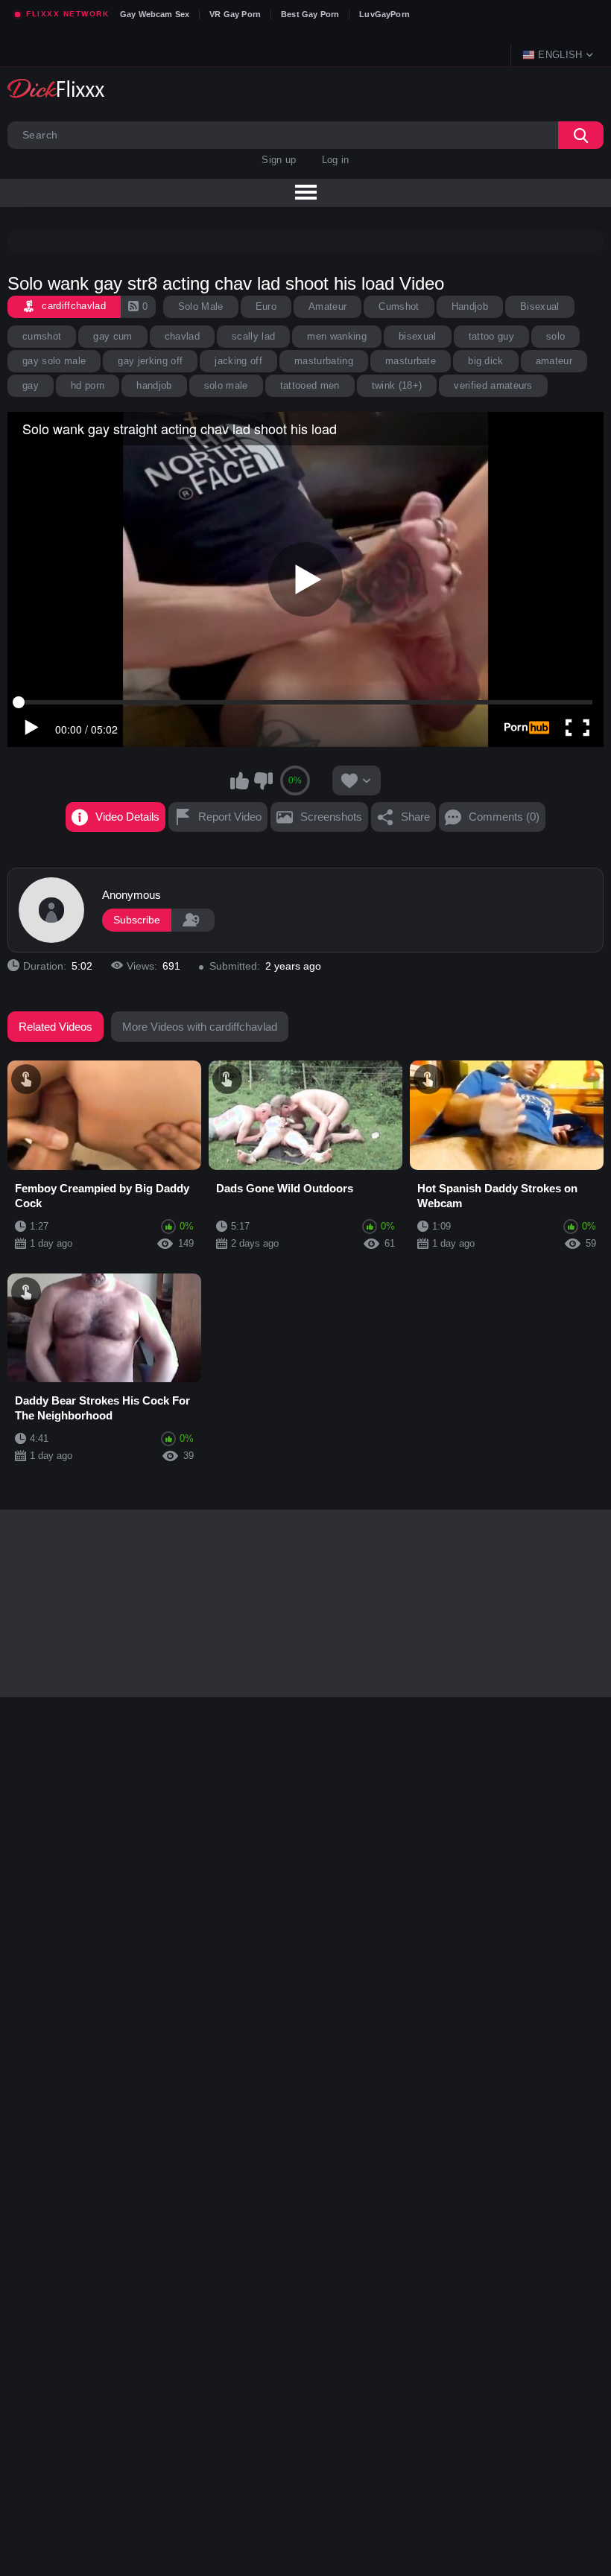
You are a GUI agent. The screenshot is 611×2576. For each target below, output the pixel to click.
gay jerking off (150, 361)
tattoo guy (491, 336)
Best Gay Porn (310, 14)
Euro (266, 306)
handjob (154, 385)
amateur (554, 361)
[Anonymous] (51, 910)
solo (555, 336)
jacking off (238, 361)
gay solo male (54, 361)
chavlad (182, 336)
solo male (226, 385)
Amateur (327, 306)
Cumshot (399, 306)
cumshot (42, 336)
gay (31, 385)
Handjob (470, 306)
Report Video (230, 817)
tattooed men (310, 385)
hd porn (88, 385)
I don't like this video (263, 780)
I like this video (240, 780)
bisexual (418, 336)
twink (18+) (397, 385)
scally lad (253, 336)
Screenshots (331, 817)
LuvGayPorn (384, 14)
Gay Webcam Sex (155, 14)
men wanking (337, 336)
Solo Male (201, 306)
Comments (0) (504, 817)
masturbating (324, 361)
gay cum (113, 336)
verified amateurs (493, 385)
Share (415, 817)
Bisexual (540, 306)
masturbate (411, 361)
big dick (486, 361)
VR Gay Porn (235, 14)
